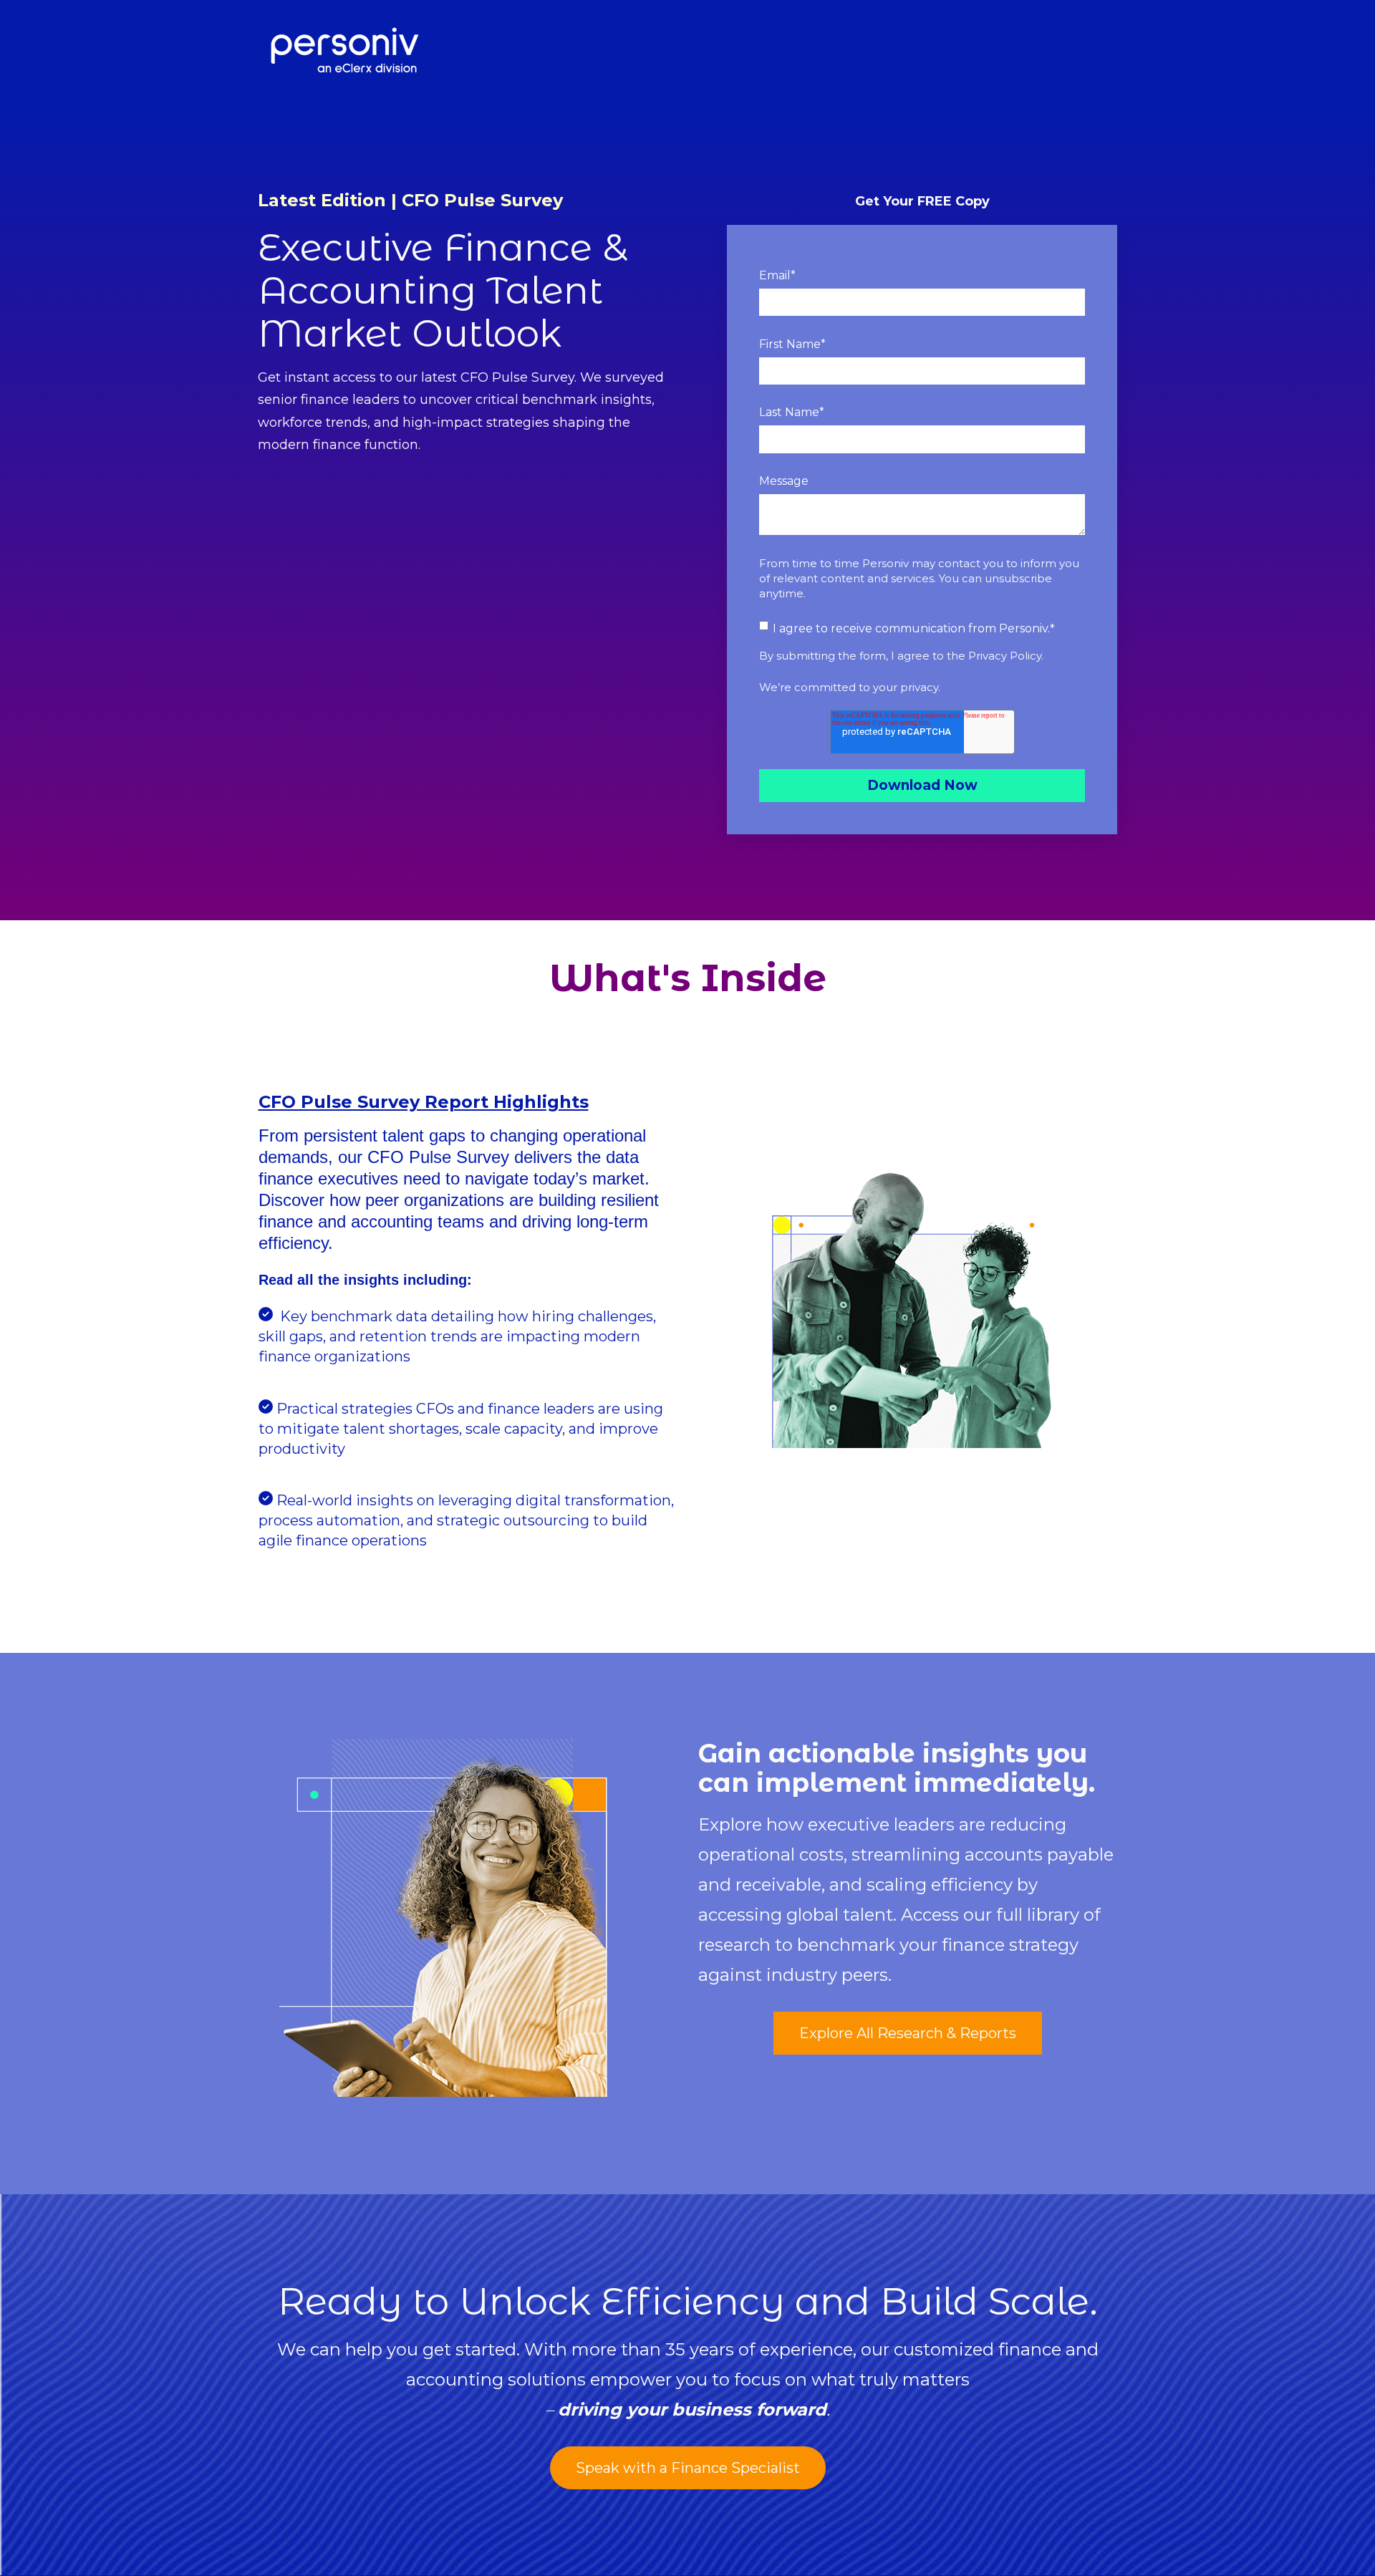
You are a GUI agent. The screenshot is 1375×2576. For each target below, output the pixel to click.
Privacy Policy (1005, 656)
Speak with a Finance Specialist (688, 2468)
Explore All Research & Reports (908, 2033)
